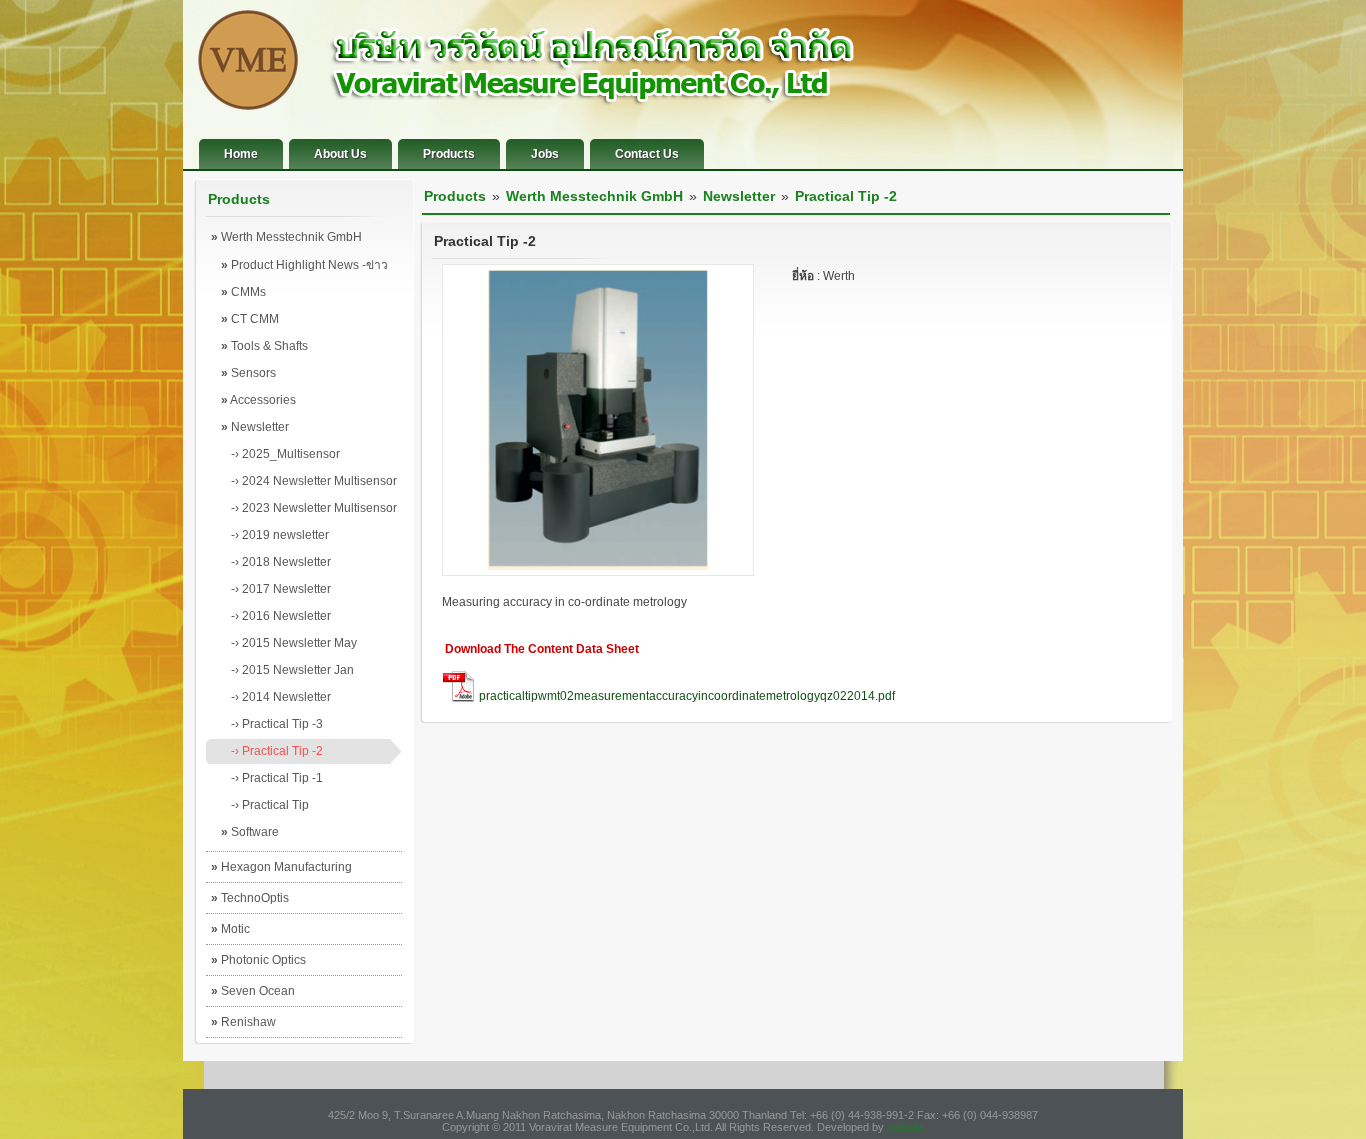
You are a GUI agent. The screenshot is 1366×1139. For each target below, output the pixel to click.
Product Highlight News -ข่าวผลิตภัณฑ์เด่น (304, 268)
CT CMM (250, 319)
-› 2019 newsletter (280, 535)
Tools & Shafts (264, 346)
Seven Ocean (253, 991)
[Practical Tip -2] (598, 572)
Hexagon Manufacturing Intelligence (281, 871)
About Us (340, 154)
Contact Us (647, 154)
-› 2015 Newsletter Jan (292, 670)
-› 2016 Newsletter (281, 616)
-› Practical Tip (270, 805)
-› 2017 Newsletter (281, 589)
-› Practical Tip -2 (277, 751)
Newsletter (255, 427)
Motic (230, 929)
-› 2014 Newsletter (281, 697)
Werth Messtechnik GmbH (286, 237)
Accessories (258, 400)
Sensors (248, 373)
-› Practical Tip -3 (277, 724)
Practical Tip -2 (846, 196)
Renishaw (243, 1022)
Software (250, 832)
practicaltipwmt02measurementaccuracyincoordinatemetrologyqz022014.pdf (687, 696)
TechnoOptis (250, 898)
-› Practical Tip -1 (277, 778)
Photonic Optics (258, 960)
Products (449, 154)
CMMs (243, 292)
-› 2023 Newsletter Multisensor (314, 508)
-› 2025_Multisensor (285, 454)
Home (241, 154)
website (905, 1127)
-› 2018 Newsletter (281, 562)
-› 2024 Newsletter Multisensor (314, 481)
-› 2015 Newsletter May (294, 643)
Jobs (545, 154)
